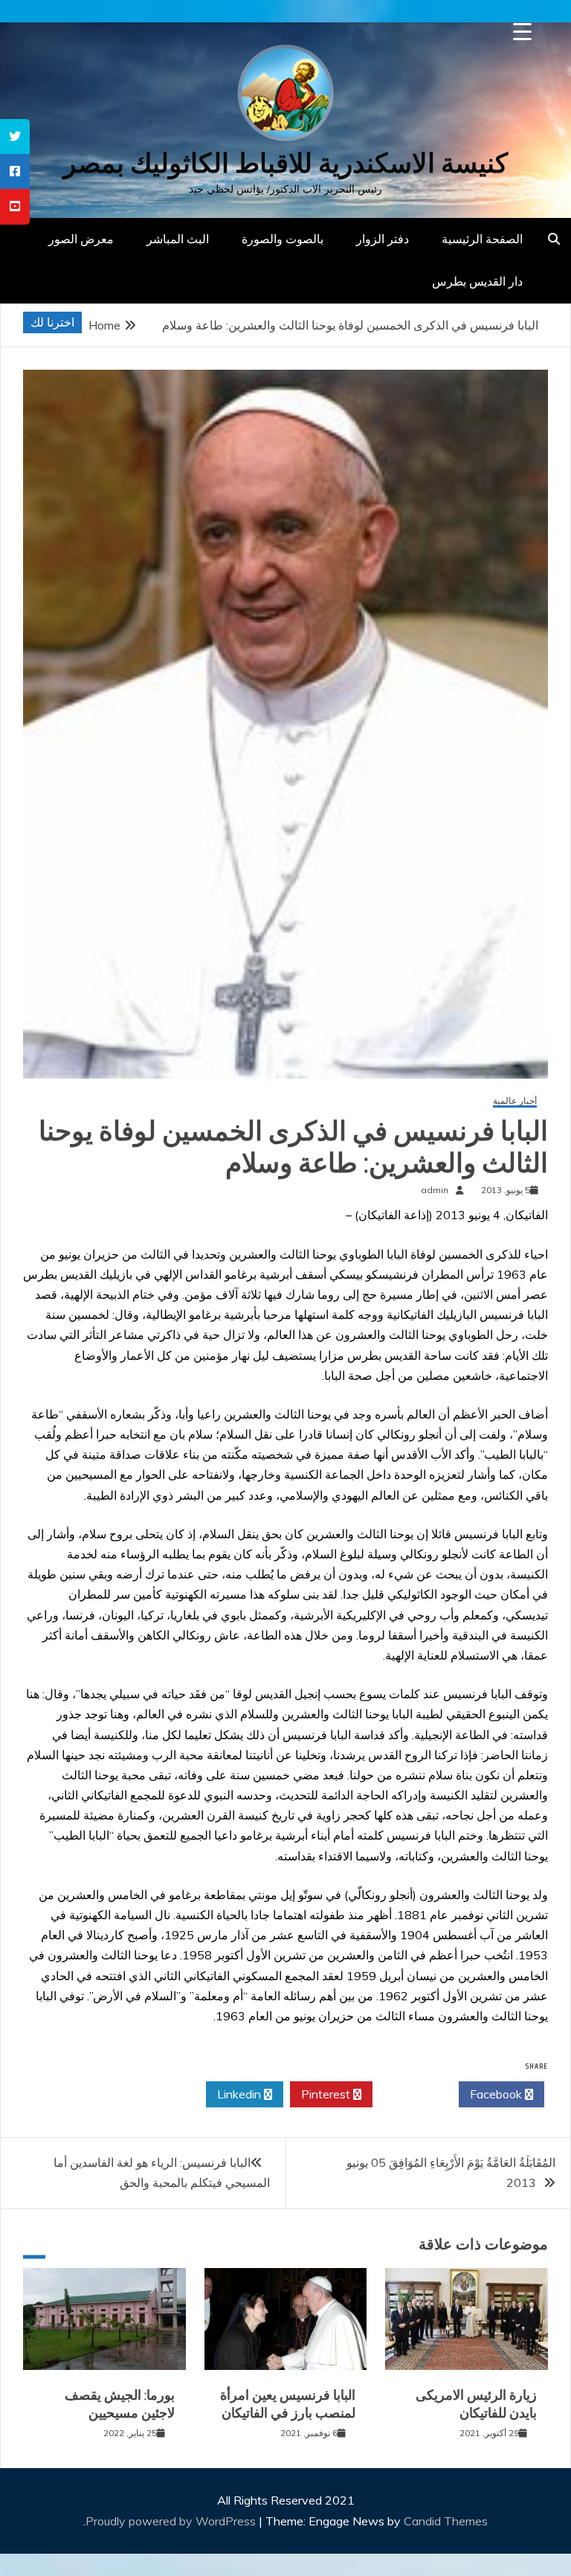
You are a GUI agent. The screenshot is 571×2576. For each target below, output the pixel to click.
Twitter (412, 2094)
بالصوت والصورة (283, 239)
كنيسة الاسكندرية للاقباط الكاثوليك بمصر (285, 163)
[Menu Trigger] (522, 32)
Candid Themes (446, 2521)
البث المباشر (178, 239)
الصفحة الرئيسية (482, 239)
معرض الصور (81, 239)
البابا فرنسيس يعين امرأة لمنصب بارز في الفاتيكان (288, 2404)
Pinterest (327, 2094)
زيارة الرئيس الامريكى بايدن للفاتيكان (476, 2404)
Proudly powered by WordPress (172, 2521)
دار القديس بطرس (477, 281)
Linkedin (241, 2094)
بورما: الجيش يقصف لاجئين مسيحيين (120, 2404)
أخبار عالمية (515, 1101)
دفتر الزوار (383, 239)
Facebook (497, 2094)
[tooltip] (15, 136)
